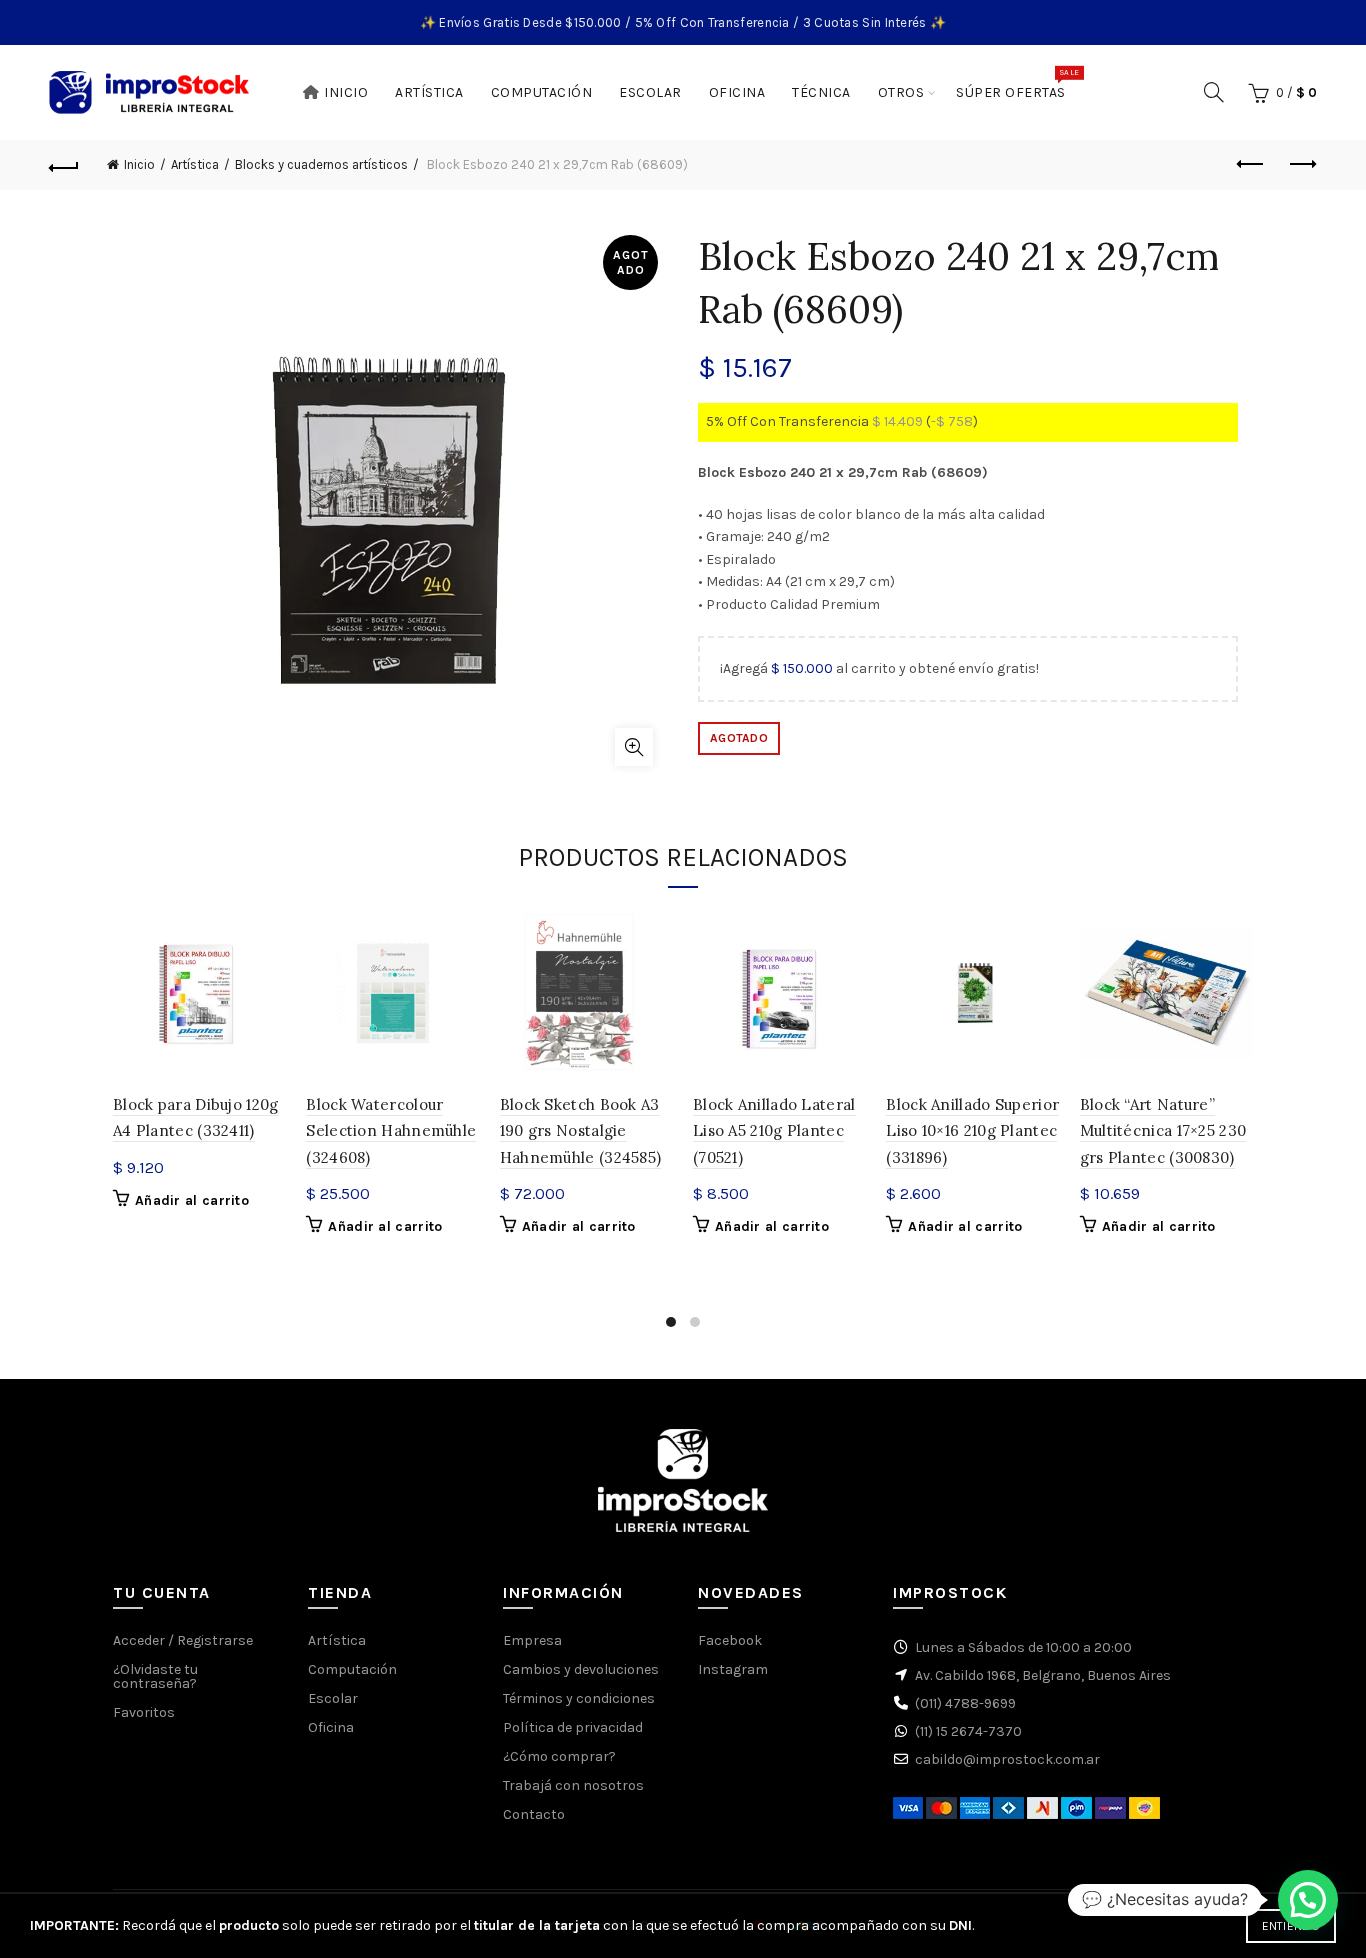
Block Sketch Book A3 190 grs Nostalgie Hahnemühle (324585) (581, 1131)
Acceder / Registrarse (183, 1640)
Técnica (821, 92)
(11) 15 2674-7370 (968, 1731)
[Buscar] (1214, 92)
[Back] (64, 165)
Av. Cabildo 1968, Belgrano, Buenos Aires (1043, 1675)
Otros (901, 92)
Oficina (737, 92)
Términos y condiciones (579, 1698)
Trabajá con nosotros (573, 1785)
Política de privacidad (573, 1727)
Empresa (532, 1640)
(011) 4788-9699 (965, 1703)
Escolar (650, 92)
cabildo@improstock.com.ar (1007, 1759)
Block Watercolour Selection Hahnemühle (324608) (391, 1131)
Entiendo (1291, 1926)
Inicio (346, 92)
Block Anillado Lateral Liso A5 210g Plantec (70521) (774, 1131)
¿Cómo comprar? (559, 1756)
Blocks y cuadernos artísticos (321, 164)
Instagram (733, 1669)
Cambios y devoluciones (581, 1669)
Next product (1302, 165)
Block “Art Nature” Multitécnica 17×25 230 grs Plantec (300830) (1163, 1131)
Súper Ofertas (1017, 84)
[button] (1308, 1900)
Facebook (730, 1640)
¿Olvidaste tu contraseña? (155, 1676)
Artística (429, 92)
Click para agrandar (634, 747)
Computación (542, 92)
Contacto (534, 1814)
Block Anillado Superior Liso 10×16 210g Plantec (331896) (972, 1131)
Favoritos (144, 1712)
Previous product (1252, 165)
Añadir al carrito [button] (192, 1200)
